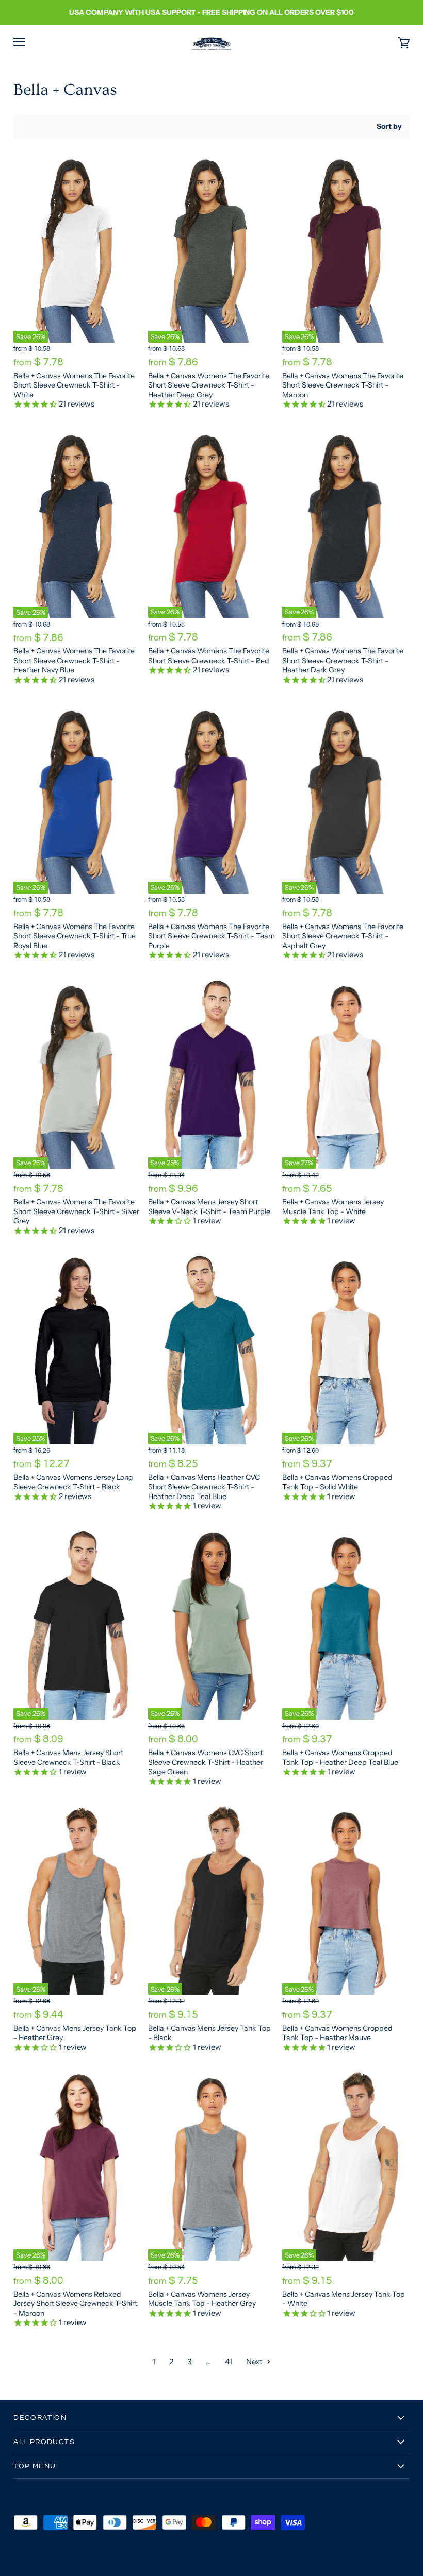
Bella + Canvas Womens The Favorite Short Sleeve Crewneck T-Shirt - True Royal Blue (75, 936)
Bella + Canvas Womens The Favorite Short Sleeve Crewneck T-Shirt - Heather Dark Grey (343, 660)
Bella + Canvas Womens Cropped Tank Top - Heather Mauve (337, 2033)
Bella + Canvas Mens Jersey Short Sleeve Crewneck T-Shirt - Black (68, 1757)
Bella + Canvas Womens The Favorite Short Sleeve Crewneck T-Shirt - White (74, 385)
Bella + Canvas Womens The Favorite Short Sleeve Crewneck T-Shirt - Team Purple (211, 936)
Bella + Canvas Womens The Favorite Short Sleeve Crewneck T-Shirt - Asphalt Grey (343, 936)
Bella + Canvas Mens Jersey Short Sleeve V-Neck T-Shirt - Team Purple (209, 1206)
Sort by (389, 126)
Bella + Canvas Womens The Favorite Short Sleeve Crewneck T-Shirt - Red (209, 655)
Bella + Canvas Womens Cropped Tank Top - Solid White (337, 1482)
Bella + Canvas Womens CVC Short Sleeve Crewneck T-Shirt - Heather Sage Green (206, 1762)
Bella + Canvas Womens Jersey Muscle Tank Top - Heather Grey (202, 2299)
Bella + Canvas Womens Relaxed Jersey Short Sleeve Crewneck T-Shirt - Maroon (75, 2304)
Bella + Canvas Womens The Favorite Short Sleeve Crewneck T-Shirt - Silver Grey (76, 1211)
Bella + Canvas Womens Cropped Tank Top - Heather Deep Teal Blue (340, 1757)
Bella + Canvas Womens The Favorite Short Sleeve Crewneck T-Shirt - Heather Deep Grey (209, 385)
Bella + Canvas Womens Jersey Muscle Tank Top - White (333, 1206)
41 (229, 2361)
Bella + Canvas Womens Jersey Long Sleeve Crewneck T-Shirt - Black (73, 1482)
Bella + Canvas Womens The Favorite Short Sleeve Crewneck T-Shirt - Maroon (343, 385)
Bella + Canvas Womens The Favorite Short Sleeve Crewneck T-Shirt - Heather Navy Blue (74, 660)
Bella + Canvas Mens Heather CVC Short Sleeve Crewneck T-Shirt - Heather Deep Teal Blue (204, 1487)
